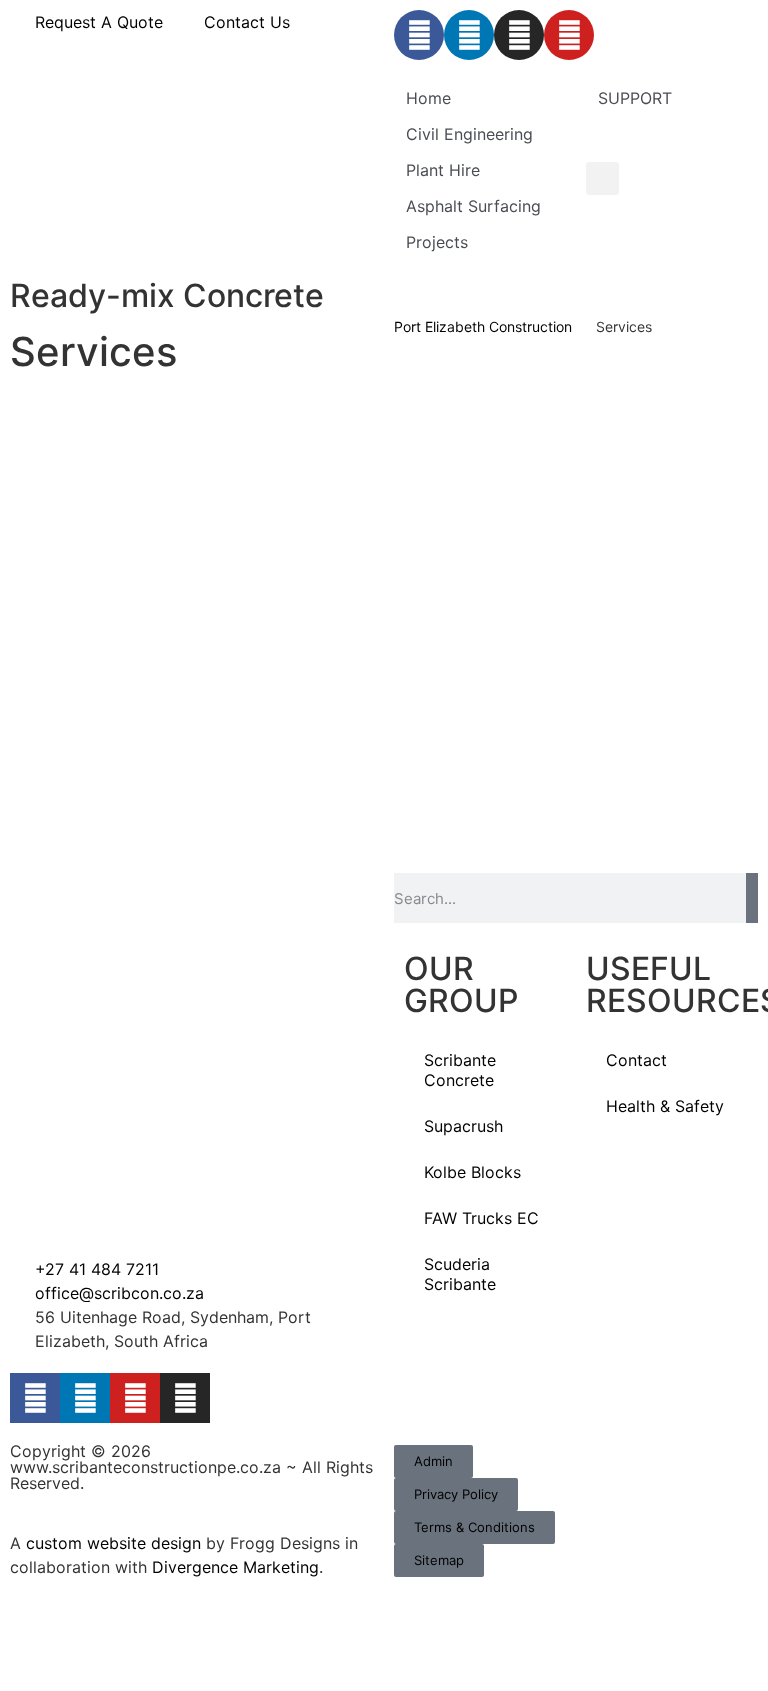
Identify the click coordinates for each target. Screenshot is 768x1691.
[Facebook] (419, 35)
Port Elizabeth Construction (483, 326)
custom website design (113, 1543)
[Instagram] (519, 35)
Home (428, 98)
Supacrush (463, 1126)
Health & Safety (665, 1106)
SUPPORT (635, 98)
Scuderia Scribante (460, 1274)
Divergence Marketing (235, 1567)
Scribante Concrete (460, 1070)
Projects (437, 242)
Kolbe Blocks (472, 1172)
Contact (636, 1060)
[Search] (752, 898)
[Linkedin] (469, 35)
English (711, 139)
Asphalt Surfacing (473, 206)
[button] (602, 178)
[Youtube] (569, 35)
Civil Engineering (469, 134)
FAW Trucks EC (481, 1218)
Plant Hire (443, 170)
